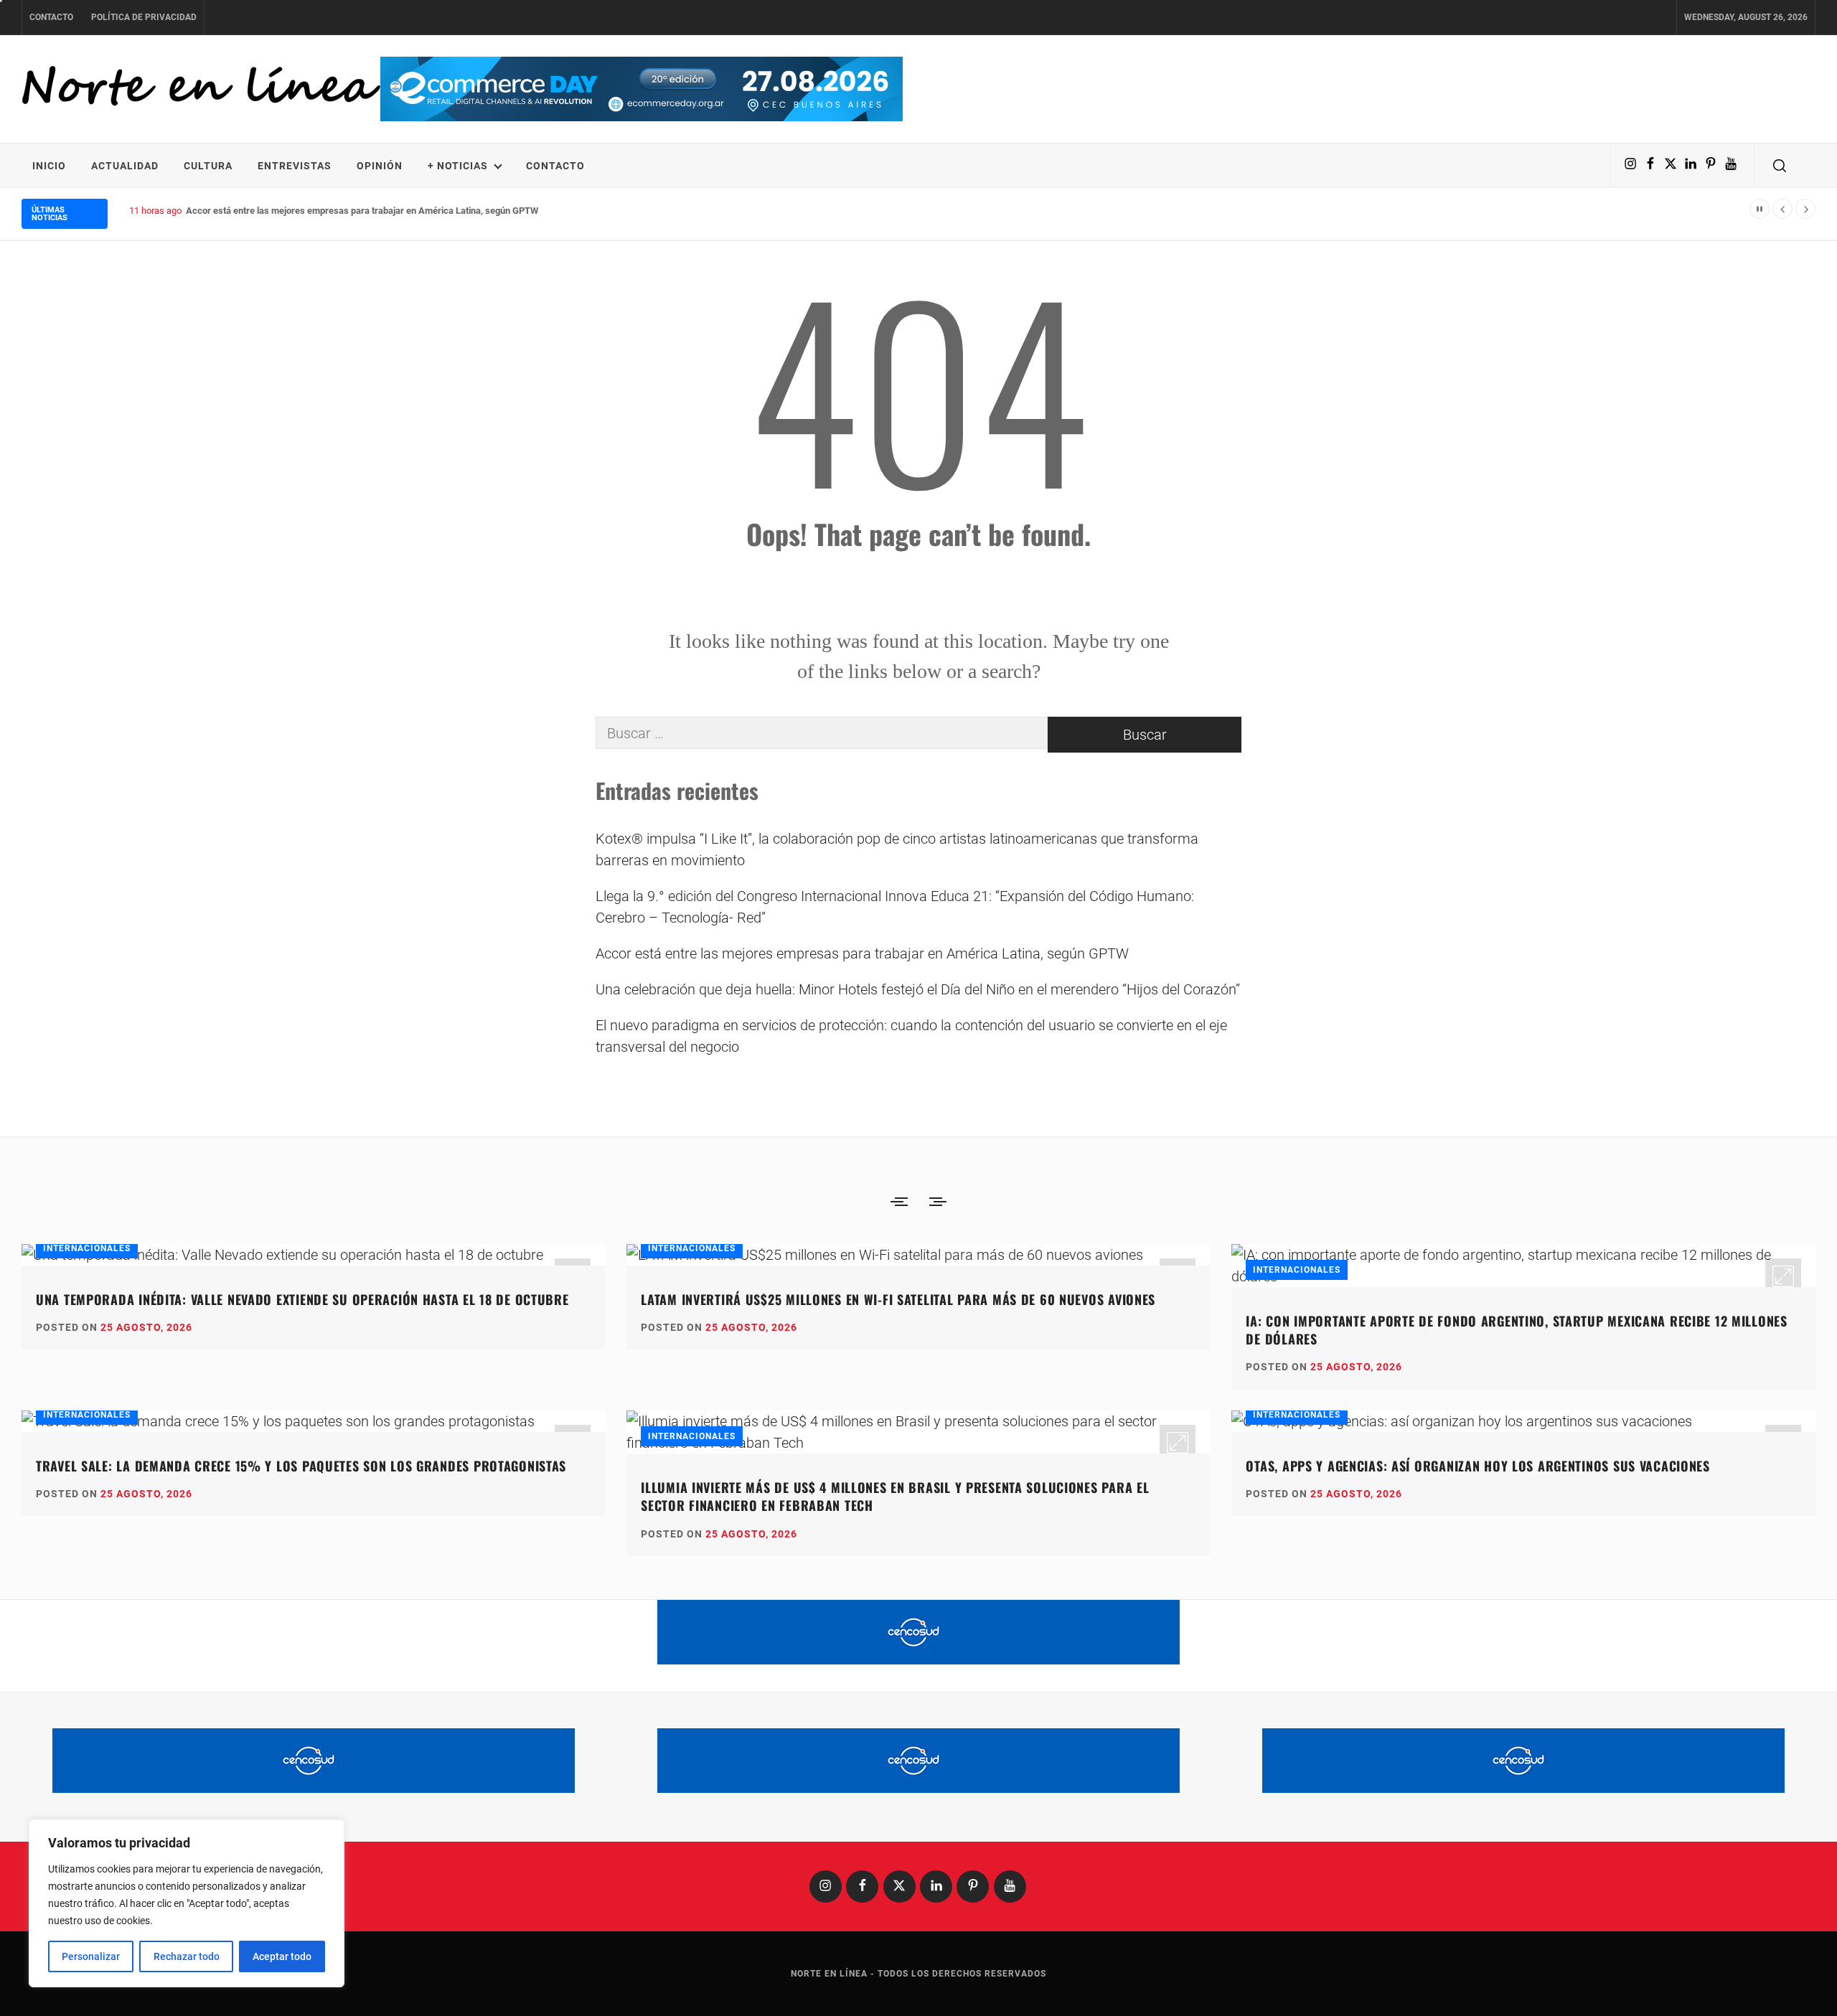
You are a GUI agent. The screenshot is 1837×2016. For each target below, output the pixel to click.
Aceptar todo (282, 1956)
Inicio (49, 166)
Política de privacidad (144, 17)
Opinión (380, 166)
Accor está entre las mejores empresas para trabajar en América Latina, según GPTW (362, 211)
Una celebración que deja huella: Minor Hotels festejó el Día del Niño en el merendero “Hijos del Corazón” (918, 989)
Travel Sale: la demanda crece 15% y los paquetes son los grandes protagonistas (301, 1466)
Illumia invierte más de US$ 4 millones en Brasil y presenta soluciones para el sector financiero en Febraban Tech (895, 1496)
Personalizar (91, 1956)
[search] (1780, 166)
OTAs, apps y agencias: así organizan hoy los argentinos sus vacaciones (1477, 1466)
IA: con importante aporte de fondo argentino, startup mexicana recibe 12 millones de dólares (1516, 1330)
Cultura (208, 166)
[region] (187, 1903)
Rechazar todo (187, 1956)
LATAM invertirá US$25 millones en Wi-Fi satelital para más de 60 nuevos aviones (898, 1299)
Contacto (51, 17)
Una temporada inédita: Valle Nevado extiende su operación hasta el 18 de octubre (302, 1299)
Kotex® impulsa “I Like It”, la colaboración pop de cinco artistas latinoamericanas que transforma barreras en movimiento (897, 849)
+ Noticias (458, 166)
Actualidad (125, 166)
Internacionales (87, 1248)
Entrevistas (295, 166)
